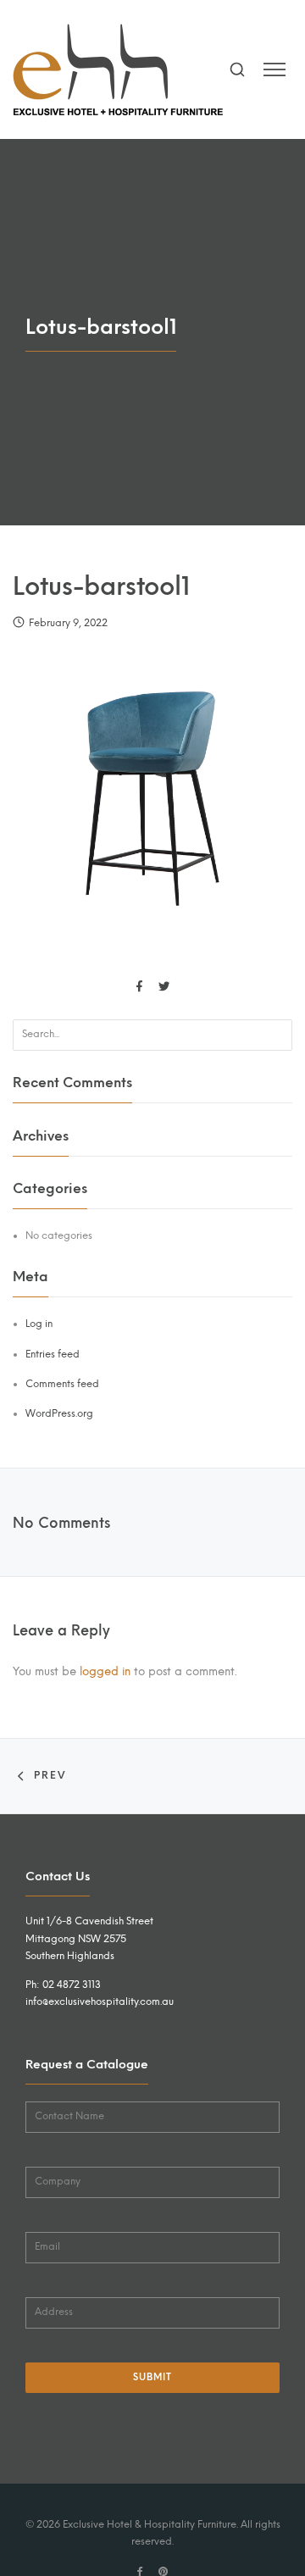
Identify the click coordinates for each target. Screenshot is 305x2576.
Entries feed (53, 1354)
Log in (39, 1324)
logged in (105, 1671)
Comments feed (62, 1384)
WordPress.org (59, 1413)
